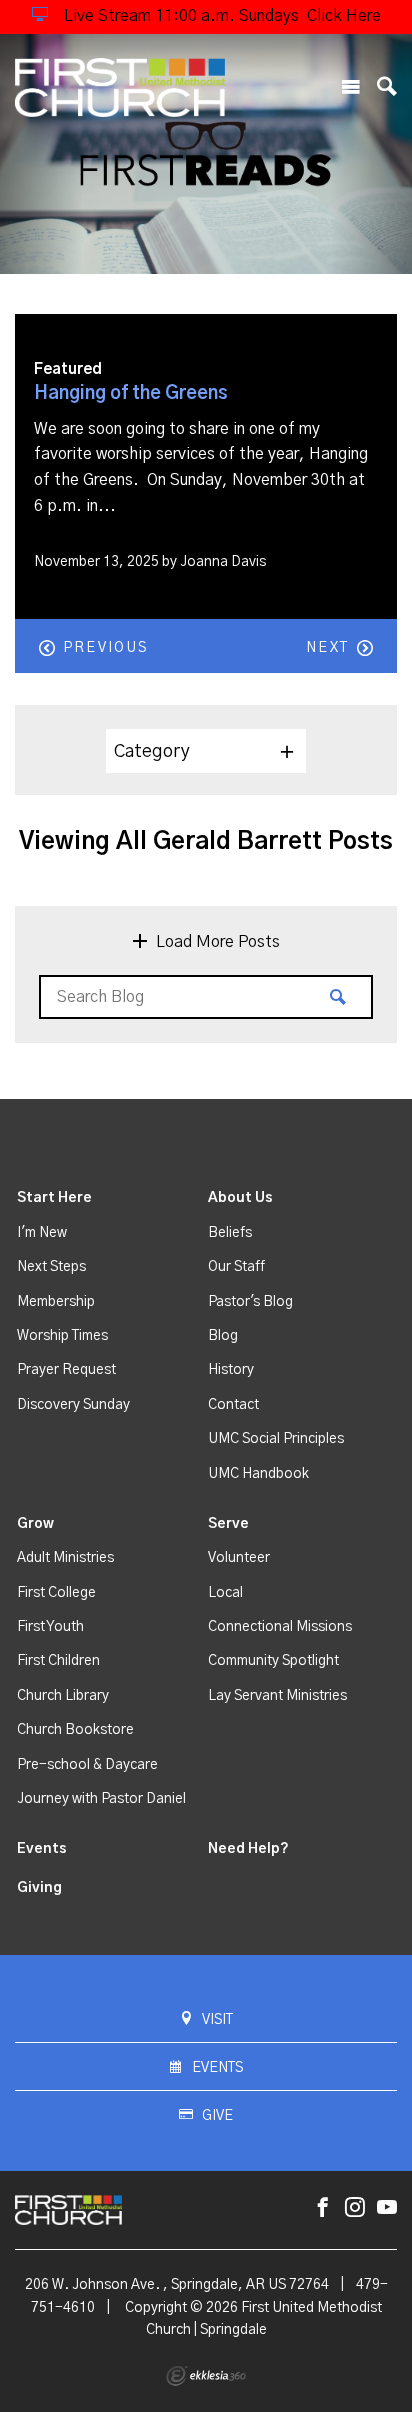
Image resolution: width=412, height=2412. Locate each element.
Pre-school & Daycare (87, 1765)
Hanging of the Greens (131, 394)
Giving (39, 1888)
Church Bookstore (75, 1730)
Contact (233, 1405)
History (231, 1370)
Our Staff (236, 1267)
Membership (56, 1302)
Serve (228, 1524)
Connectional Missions (280, 1627)
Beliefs (230, 1233)
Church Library (63, 1696)
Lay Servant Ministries (277, 1696)
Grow (35, 1524)
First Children (58, 1661)
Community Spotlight (273, 1661)
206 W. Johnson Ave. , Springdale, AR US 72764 (177, 2285)
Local (225, 1593)
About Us (240, 1198)
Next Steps (51, 1267)
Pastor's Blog (250, 1302)
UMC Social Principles (276, 1439)
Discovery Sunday (73, 1405)
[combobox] (206, 751)
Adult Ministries (65, 1558)
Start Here (54, 1198)
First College (56, 1593)
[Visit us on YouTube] (387, 2208)
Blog (223, 1336)
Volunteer (239, 1558)
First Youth (50, 1627)
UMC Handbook (258, 1474)
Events (42, 1849)
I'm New (42, 1233)
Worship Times (62, 1336)
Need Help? (248, 1849)
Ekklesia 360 (206, 2376)
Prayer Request (66, 1370)
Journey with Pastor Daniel (101, 1799)
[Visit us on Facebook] (323, 2208)
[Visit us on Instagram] (355, 2208)
